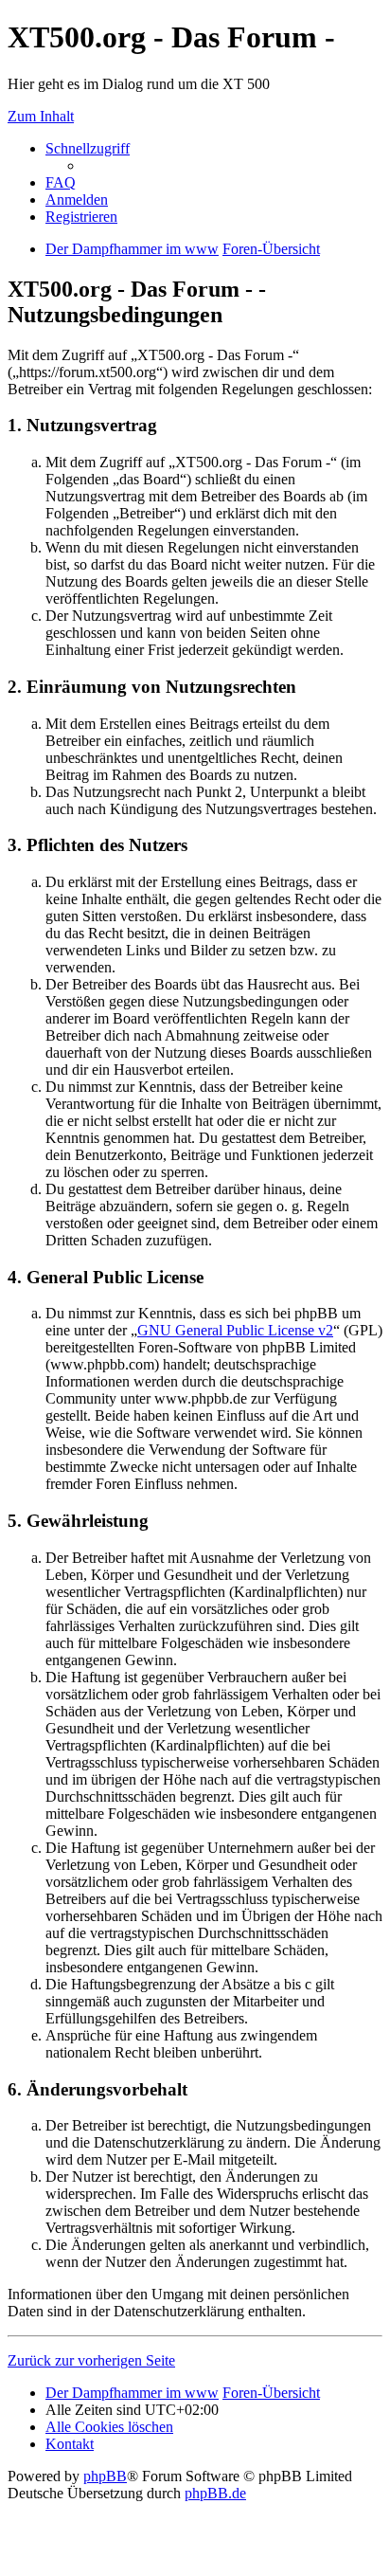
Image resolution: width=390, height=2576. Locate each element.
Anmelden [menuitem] (77, 200)
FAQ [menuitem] (61, 182)
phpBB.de (215, 2493)
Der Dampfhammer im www (132, 2393)
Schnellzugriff (88, 148)
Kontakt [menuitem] (70, 2444)
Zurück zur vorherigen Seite (91, 2360)
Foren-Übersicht (271, 2393)
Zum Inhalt (41, 116)
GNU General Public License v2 (235, 1330)
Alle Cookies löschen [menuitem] (109, 2427)
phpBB (105, 2476)
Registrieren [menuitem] (81, 217)
